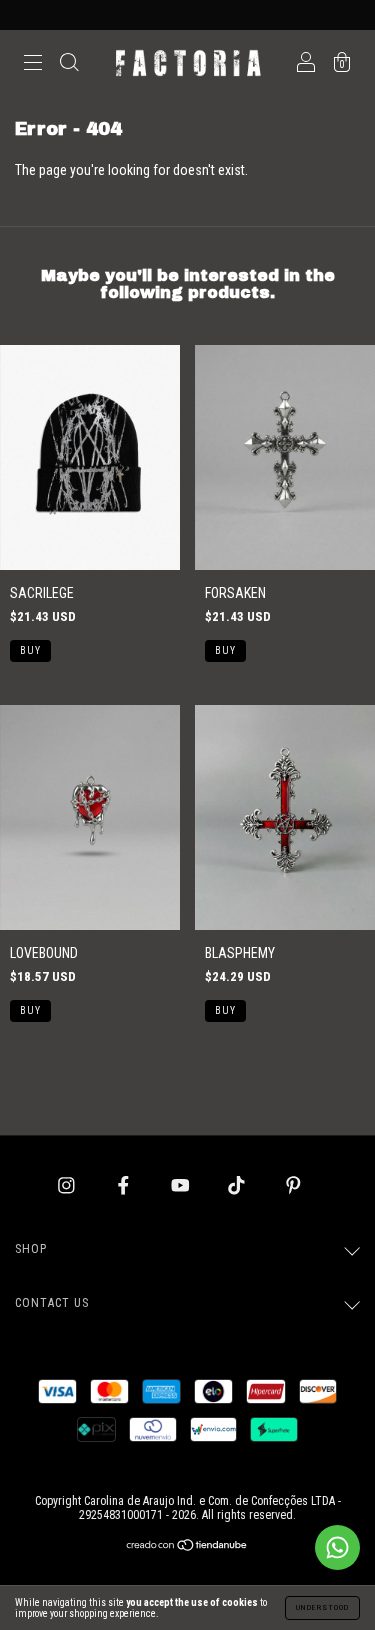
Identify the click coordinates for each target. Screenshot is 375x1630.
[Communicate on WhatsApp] (337, 1547)
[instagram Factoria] (68, 1185)
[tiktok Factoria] (238, 1185)
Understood (322, 1607)
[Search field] (69, 65)
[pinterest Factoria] (293, 1185)
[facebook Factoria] (125, 1185)
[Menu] (33, 65)
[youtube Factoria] (182, 1185)
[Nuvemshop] (187, 1547)
